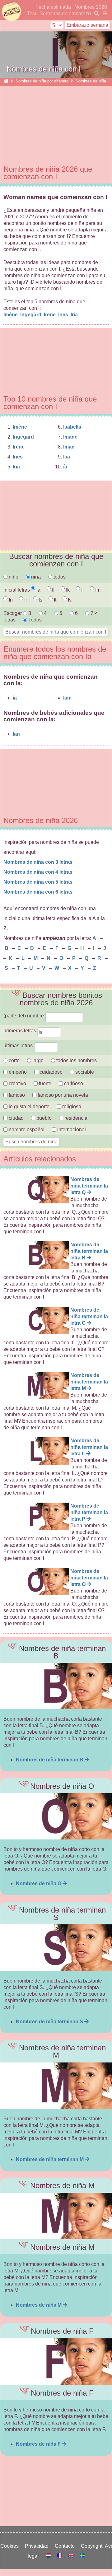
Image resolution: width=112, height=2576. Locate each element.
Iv (69, 600)
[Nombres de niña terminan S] (56, 1948)
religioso (71, 1107)
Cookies (11, 2546)
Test (32, 14)
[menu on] (104, 14)
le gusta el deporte (28, 1107)
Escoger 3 (18, 613)
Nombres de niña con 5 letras (38, 882)
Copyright (93, 2546)
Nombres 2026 (91, 7)
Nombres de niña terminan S (50, 2022)
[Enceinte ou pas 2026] (60, 2556)
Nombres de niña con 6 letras (38, 892)
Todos (34, 620)
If (53, 590)
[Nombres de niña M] (56, 2216)
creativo (17, 1083)
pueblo (43, 1118)
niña (35, 577)
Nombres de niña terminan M (50, 2159)
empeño (17, 1072)
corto (14, 1060)
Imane (70, 437)
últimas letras (19, 1046)
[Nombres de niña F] (56, 2362)
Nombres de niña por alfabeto (42, 81)
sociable (84, 1072)
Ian (16, 734)
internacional (71, 1130)
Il (82, 590)
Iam (67, 698)
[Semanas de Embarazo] (6, 81)
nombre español (26, 1130)
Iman (69, 447)
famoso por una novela (62, 1095)
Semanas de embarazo (65, 14)
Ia (38, 590)
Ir (25, 600)
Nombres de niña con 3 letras (38, 862)
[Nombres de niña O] (56, 1816)
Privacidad (38, 2546)
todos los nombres (76, 1060)
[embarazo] (96, 14)
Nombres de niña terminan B (50, 1760)
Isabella (72, 427)
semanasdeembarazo (11, 12)
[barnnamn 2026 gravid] (82, 2556)
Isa (67, 457)
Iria (75, 315)
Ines (64, 315)
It (54, 600)
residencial (76, 1118)
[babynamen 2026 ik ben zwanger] (49, 2556)
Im (97, 590)
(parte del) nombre (24, 1016)
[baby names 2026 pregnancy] (72, 2556)
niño (13, 577)
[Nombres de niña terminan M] (56, 2086)
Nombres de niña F (39, 2444)
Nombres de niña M (39, 2305)
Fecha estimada (53, 7)
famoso (16, 1095)
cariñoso (73, 1083)
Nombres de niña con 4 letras (38, 872)
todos (59, 577)
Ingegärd (31, 315)
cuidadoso (50, 1072)
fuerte (45, 1083)
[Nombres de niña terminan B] (56, 1686)
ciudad (16, 1118)
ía (65, 467)
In (10, 600)
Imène (11, 315)
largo (37, 1060)
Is (40, 600)
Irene (50, 315)
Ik (67, 590)
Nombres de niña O (39, 1883)
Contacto (66, 2546)
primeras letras (20, 1031)
